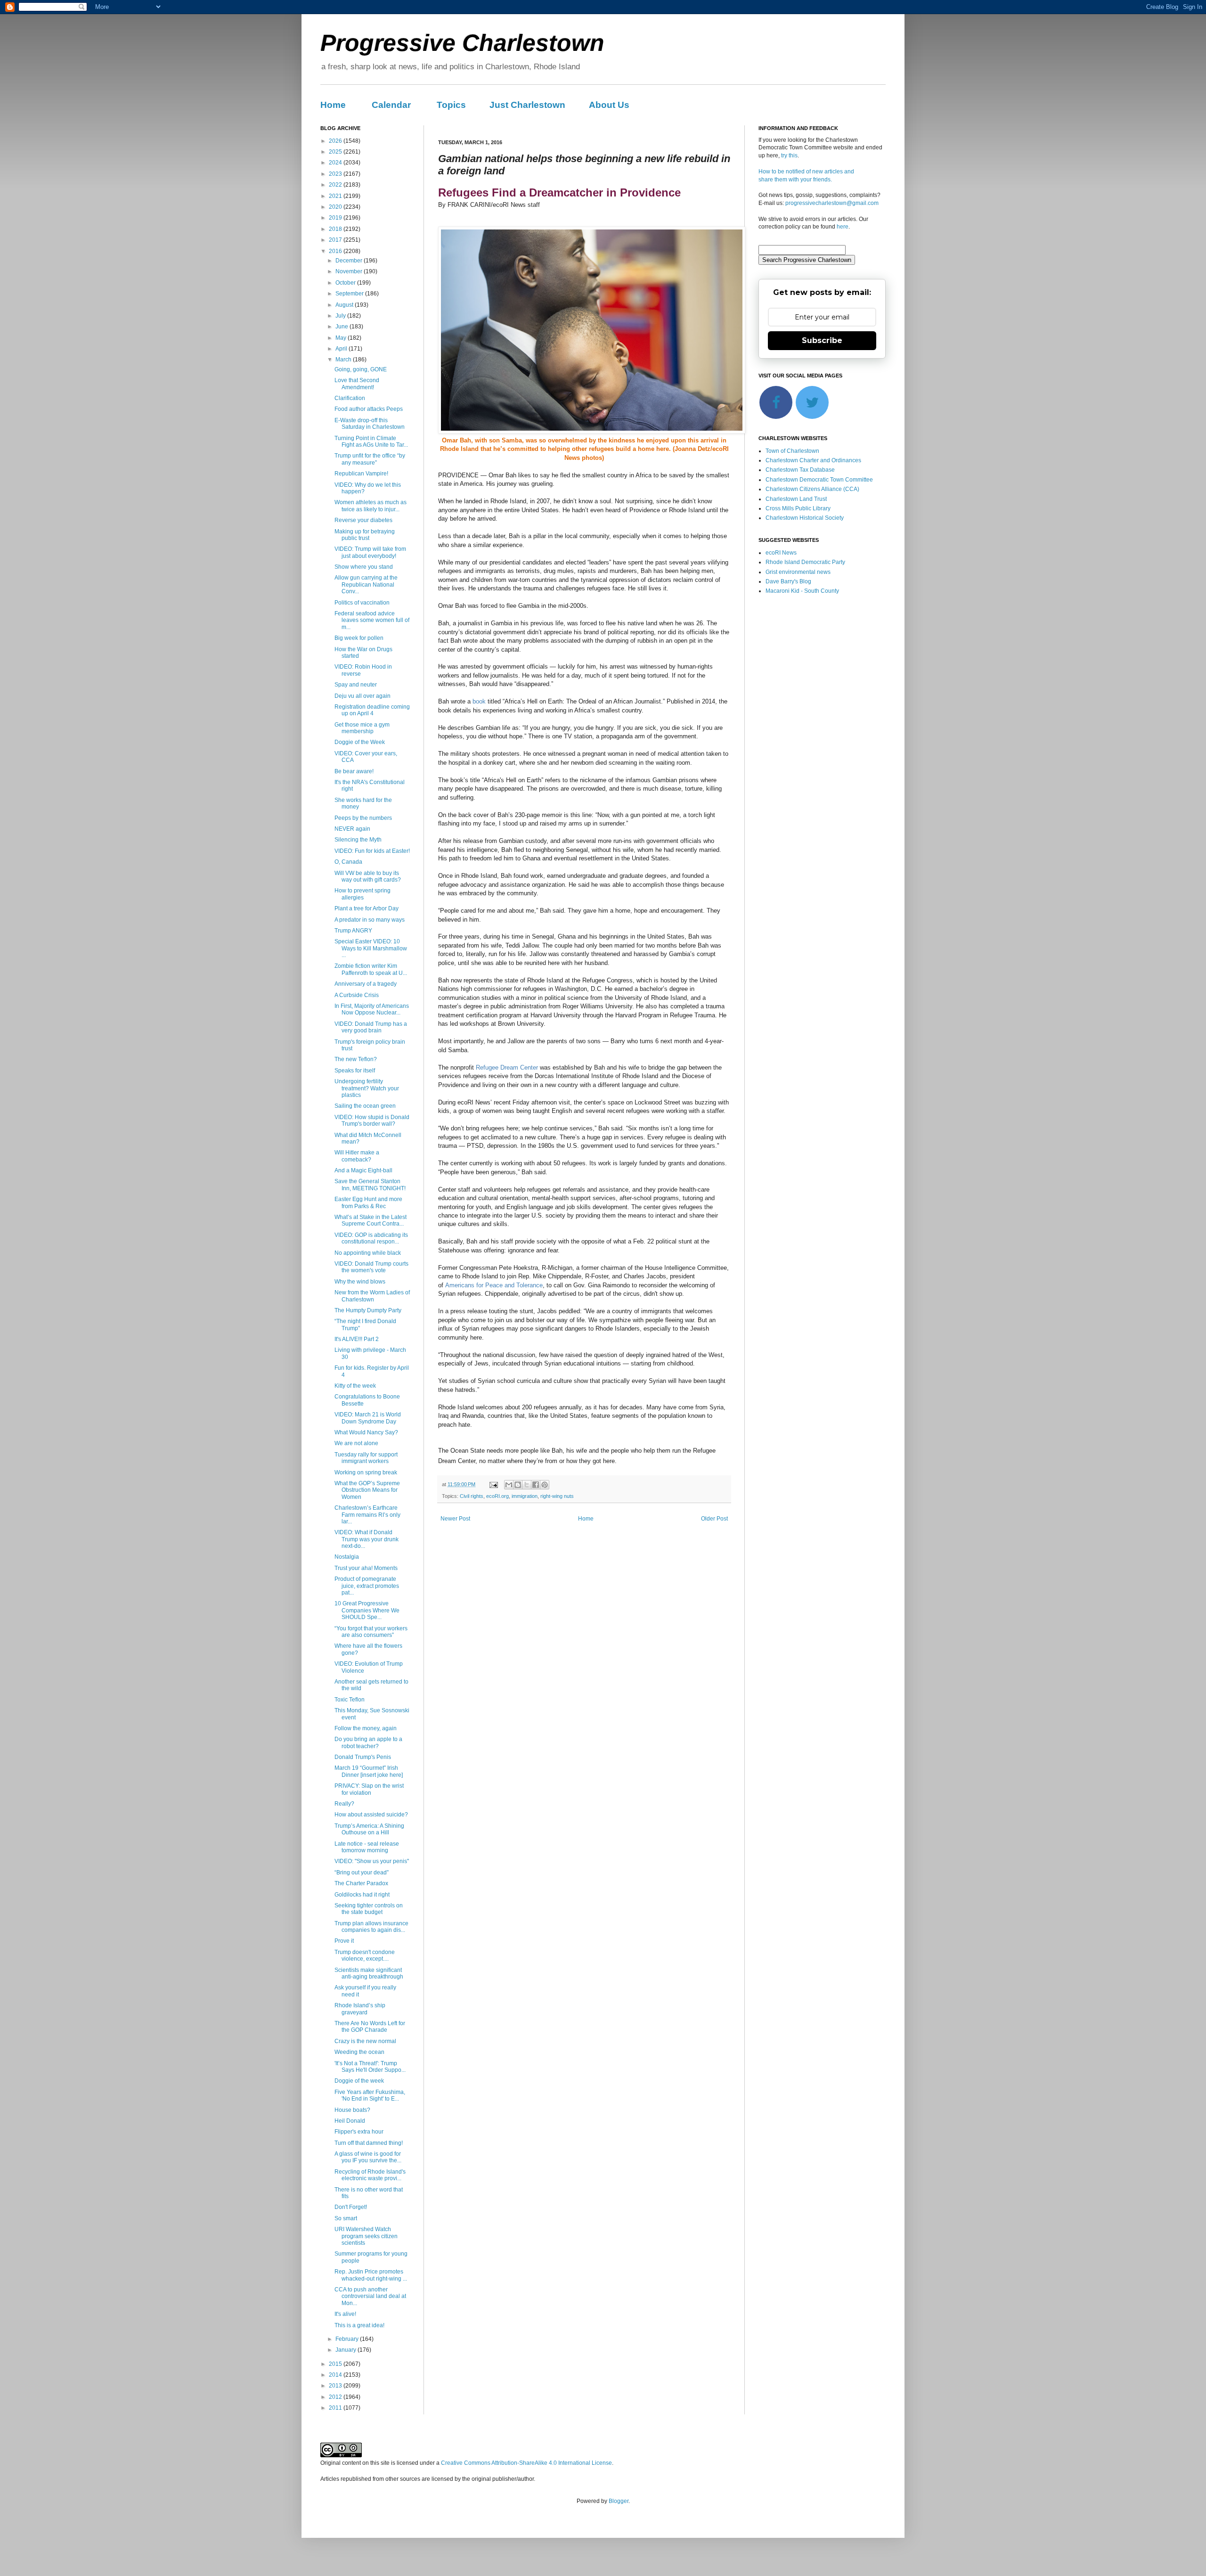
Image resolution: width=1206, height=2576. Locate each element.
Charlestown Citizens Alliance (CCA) (812, 489)
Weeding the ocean (359, 2052)
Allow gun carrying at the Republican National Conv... (366, 585)
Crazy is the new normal (365, 2041)
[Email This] (509, 1485)
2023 (336, 174)
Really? (344, 1804)
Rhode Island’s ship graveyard (360, 2009)
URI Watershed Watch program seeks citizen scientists (366, 2236)
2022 (336, 185)
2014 (336, 2375)
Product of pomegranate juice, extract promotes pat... (367, 1586)
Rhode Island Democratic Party (805, 562)
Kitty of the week (355, 1386)
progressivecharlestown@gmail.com (832, 203)
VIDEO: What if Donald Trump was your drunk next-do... (367, 1539)
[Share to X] (527, 1485)
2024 (336, 163)
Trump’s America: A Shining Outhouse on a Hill (369, 1829)
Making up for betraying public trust (365, 535)
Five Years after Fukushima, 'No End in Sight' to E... (370, 2095)
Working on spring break (366, 1472)
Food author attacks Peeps (369, 409)
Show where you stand (364, 567)
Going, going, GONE (361, 369)
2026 (336, 141)
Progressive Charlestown (462, 43)
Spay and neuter (356, 685)
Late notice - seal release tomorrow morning (367, 1847)
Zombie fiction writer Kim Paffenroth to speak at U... (371, 969)
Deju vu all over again (363, 696)
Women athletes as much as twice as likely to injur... (371, 506)
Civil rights (472, 1496)
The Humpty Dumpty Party (368, 1310)
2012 (336, 2397)
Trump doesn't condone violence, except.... (365, 1955)
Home (333, 105)
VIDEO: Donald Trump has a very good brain (371, 1027)
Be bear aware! (354, 771)
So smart (346, 2218)
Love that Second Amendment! (357, 384)
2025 (336, 152)
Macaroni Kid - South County (802, 591)
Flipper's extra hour (359, 2132)
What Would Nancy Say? (366, 1432)
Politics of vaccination (362, 603)
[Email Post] (493, 1484)
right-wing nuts (557, 1496)
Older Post (714, 1519)
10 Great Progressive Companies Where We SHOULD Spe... (367, 1610)
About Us (609, 105)
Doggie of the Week (360, 742)
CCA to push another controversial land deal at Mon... (370, 2296)
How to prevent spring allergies (363, 894)
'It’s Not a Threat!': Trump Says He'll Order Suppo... (370, 2067)
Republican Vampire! (361, 474)
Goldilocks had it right (362, 1895)
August (345, 305)
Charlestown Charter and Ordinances (813, 460)
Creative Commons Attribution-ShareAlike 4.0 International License (526, 2463)
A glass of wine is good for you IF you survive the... (368, 2157)
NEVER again (352, 829)
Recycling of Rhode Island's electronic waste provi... (370, 2175)
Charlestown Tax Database (800, 470)
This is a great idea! (359, 2325)
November (350, 271)
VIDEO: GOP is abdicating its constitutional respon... (371, 1238)
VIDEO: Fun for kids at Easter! (372, 851)
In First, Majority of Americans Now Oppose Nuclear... (372, 1009)
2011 (336, 2408)
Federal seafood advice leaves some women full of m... (372, 620)
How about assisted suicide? (371, 1815)
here (843, 227)
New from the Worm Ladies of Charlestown (372, 1296)
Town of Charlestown (792, 451)
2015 (336, 2364)
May (342, 338)
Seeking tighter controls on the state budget (369, 1909)
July (341, 316)
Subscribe (822, 340)
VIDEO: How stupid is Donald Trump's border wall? (372, 1120)
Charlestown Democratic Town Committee (819, 480)
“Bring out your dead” (362, 1873)
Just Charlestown (527, 105)
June (342, 327)
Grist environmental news (798, 572)
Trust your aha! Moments (366, 1568)
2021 (336, 196)
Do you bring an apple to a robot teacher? (368, 1742)
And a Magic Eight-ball (363, 1170)
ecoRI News (781, 553)
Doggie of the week (359, 2081)
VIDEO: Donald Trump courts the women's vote (371, 1267)
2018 (336, 229)
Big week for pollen (359, 638)
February (348, 2339)
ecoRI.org (497, 1496)
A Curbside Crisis (357, 995)
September (350, 294)
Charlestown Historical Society (805, 518)
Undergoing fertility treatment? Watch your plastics (367, 1088)
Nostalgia (347, 1557)
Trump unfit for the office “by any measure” (370, 459)
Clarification (350, 398)
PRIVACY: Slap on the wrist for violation (369, 1789)
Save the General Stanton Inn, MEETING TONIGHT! (370, 1185)
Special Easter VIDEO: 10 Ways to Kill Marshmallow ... (371, 948)
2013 (336, 2386)
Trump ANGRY (353, 931)
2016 (336, 251)
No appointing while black (368, 1253)
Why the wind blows (360, 1282)
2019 (336, 218)
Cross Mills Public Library (798, 508)
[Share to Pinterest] (545, 1485)
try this (789, 155)
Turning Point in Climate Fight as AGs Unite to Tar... (371, 442)
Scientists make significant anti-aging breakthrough (369, 1973)
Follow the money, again (366, 1728)
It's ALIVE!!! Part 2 (357, 1339)
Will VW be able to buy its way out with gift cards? (368, 876)
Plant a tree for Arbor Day (367, 908)
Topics (451, 105)
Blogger (619, 2501)
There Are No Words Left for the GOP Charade (370, 2027)
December (350, 261)
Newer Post (455, 1519)
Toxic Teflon (350, 1700)
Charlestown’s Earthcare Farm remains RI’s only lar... (367, 1515)
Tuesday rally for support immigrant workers (366, 1458)
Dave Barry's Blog (788, 581)
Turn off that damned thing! (369, 2143)
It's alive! (345, 2314)
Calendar (391, 105)
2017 (336, 240)
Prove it (344, 1941)
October (346, 283)
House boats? (352, 2110)
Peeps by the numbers (363, 818)
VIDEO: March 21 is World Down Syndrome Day (368, 1418)
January (346, 2350)
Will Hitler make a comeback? (357, 1156)
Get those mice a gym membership (362, 728)
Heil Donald (350, 2121)
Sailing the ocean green (365, 1106)
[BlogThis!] (518, 1485)
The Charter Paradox (361, 1883)
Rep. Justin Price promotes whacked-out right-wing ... (371, 2275)
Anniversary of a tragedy (366, 984)
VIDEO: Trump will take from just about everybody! (370, 552)
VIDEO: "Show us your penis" (372, 1861)
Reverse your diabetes (363, 520)
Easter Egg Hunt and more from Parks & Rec (368, 1202)
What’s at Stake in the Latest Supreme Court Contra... (371, 1220)
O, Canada (348, 862)
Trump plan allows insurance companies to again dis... (371, 1927)
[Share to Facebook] (536, 1485)
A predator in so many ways (370, 920)
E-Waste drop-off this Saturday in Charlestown (370, 424)
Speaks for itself (355, 1071)
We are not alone (356, 1443)
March (344, 360)
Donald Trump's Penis (363, 1757)
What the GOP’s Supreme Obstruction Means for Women (367, 1490)
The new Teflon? (356, 1059)
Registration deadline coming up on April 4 (372, 710)
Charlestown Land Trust (796, 499)
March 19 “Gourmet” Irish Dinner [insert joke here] (369, 1771)
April (342, 349)
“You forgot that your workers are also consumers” (371, 1632)
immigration (525, 1496)
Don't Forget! (351, 2207)
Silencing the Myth (358, 840)
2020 (336, 207)
